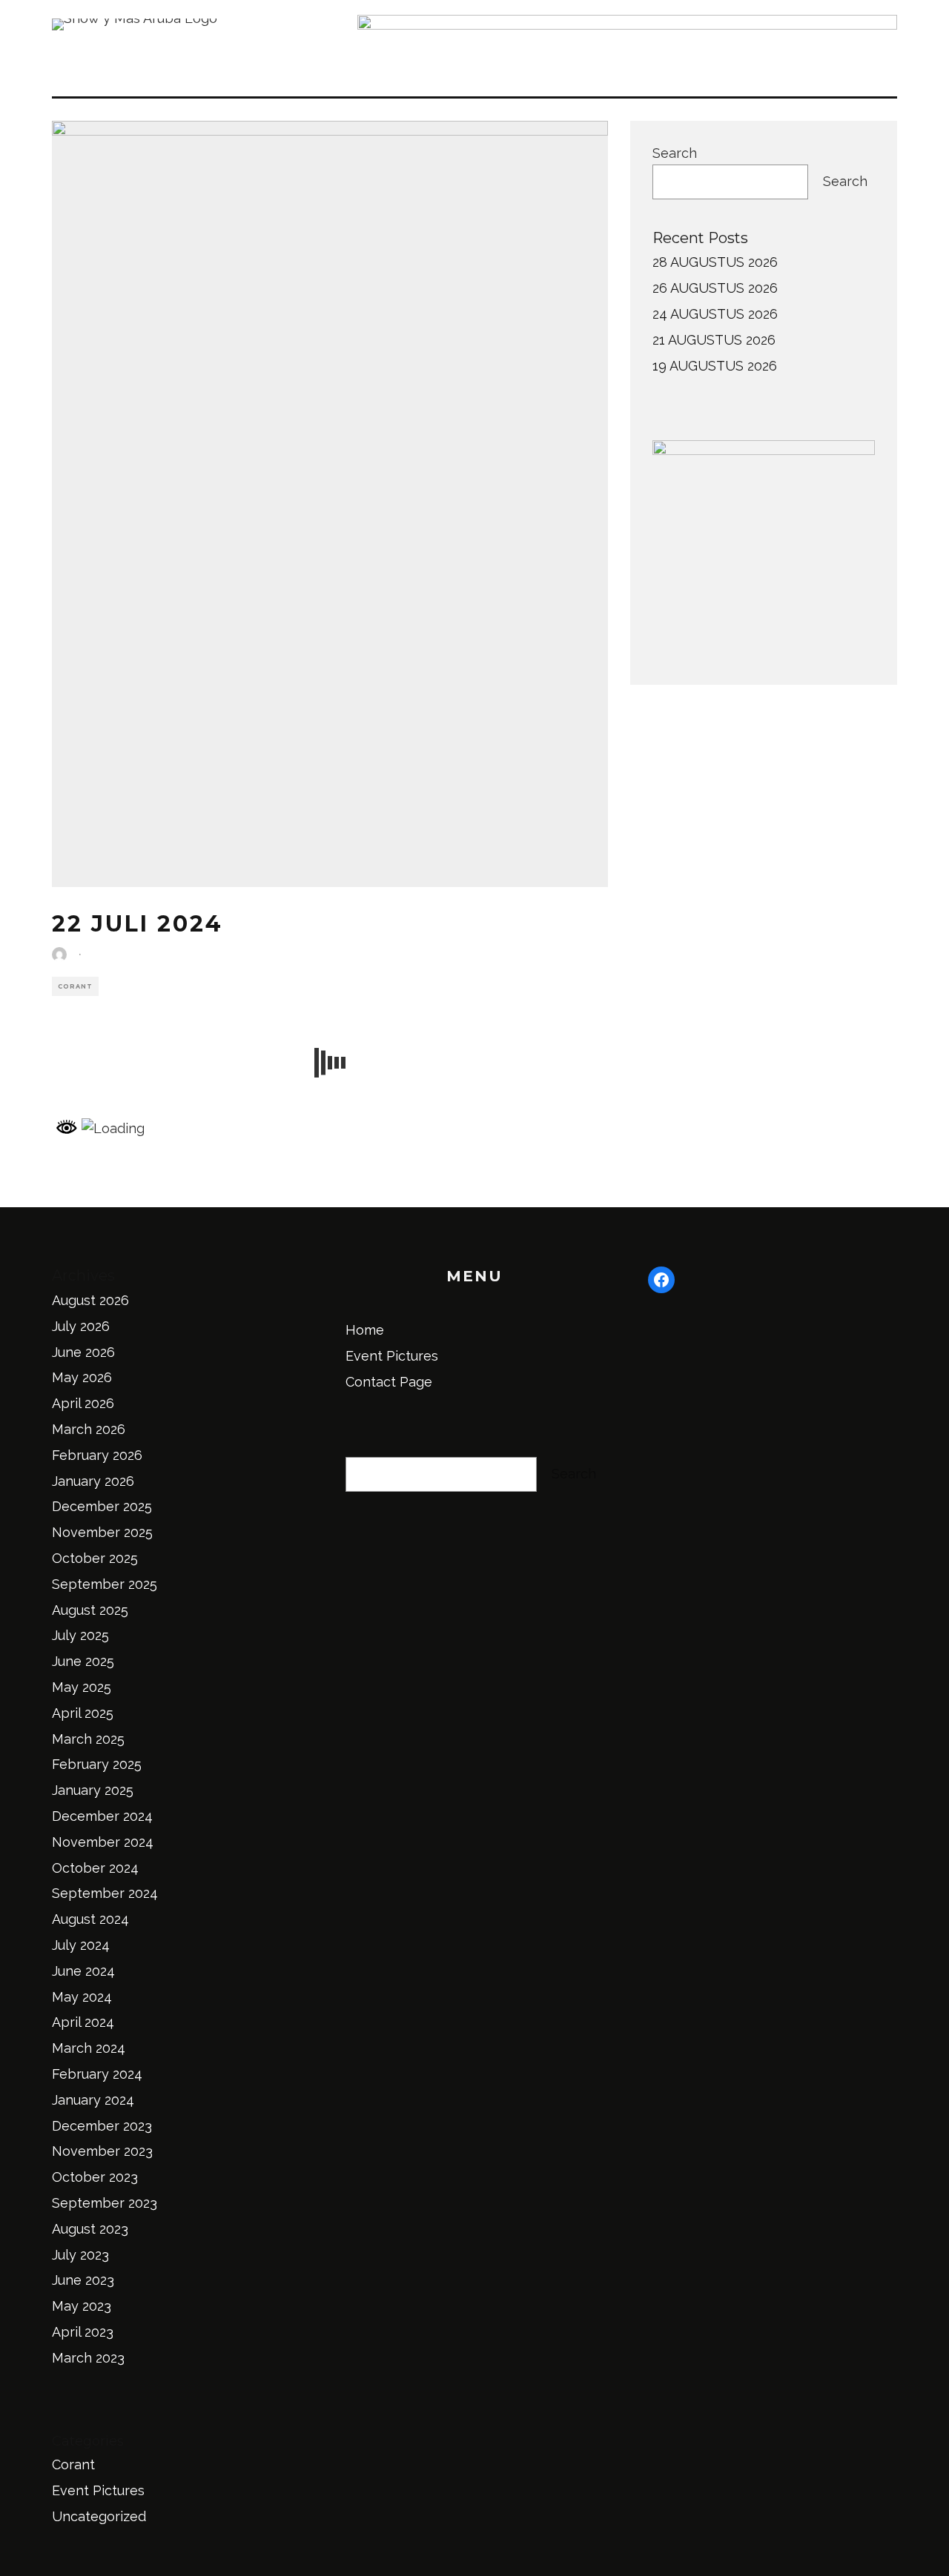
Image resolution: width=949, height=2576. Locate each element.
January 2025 (93, 1790)
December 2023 (102, 2126)
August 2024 (90, 1919)
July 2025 (80, 1635)
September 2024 (105, 1893)
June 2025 (83, 1661)
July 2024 (81, 1945)
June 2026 (83, 1352)
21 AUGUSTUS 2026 (714, 340)
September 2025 (105, 1584)
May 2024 (82, 1997)
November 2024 (103, 1842)
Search (675, 153)
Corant (75, 986)
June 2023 (83, 2280)
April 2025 (83, 1713)
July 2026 (81, 1326)
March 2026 (89, 1429)
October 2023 (95, 2177)
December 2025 (102, 1506)
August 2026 (90, 1300)
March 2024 (89, 2048)
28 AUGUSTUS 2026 (715, 262)
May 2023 (82, 2306)
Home (365, 1330)
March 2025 (88, 1739)
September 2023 (105, 2203)
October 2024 (95, 1868)
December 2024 (102, 1816)
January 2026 (93, 1481)
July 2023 (80, 2255)
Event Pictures (98, 2490)
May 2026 (82, 1377)
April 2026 (83, 1403)
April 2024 (83, 2022)
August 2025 (90, 1610)
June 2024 (83, 1971)
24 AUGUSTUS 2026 (715, 314)
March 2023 (88, 2358)
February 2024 (97, 2074)
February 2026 (97, 1455)
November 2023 (102, 2151)
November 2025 (102, 1532)
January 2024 (93, 2100)
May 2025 (82, 1687)
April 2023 (83, 2332)
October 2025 (95, 1558)
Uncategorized (99, 2516)
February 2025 (97, 1764)
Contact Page (389, 1382)
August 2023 (90, 2229)
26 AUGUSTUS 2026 (715, 288)
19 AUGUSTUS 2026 (715, 366)
